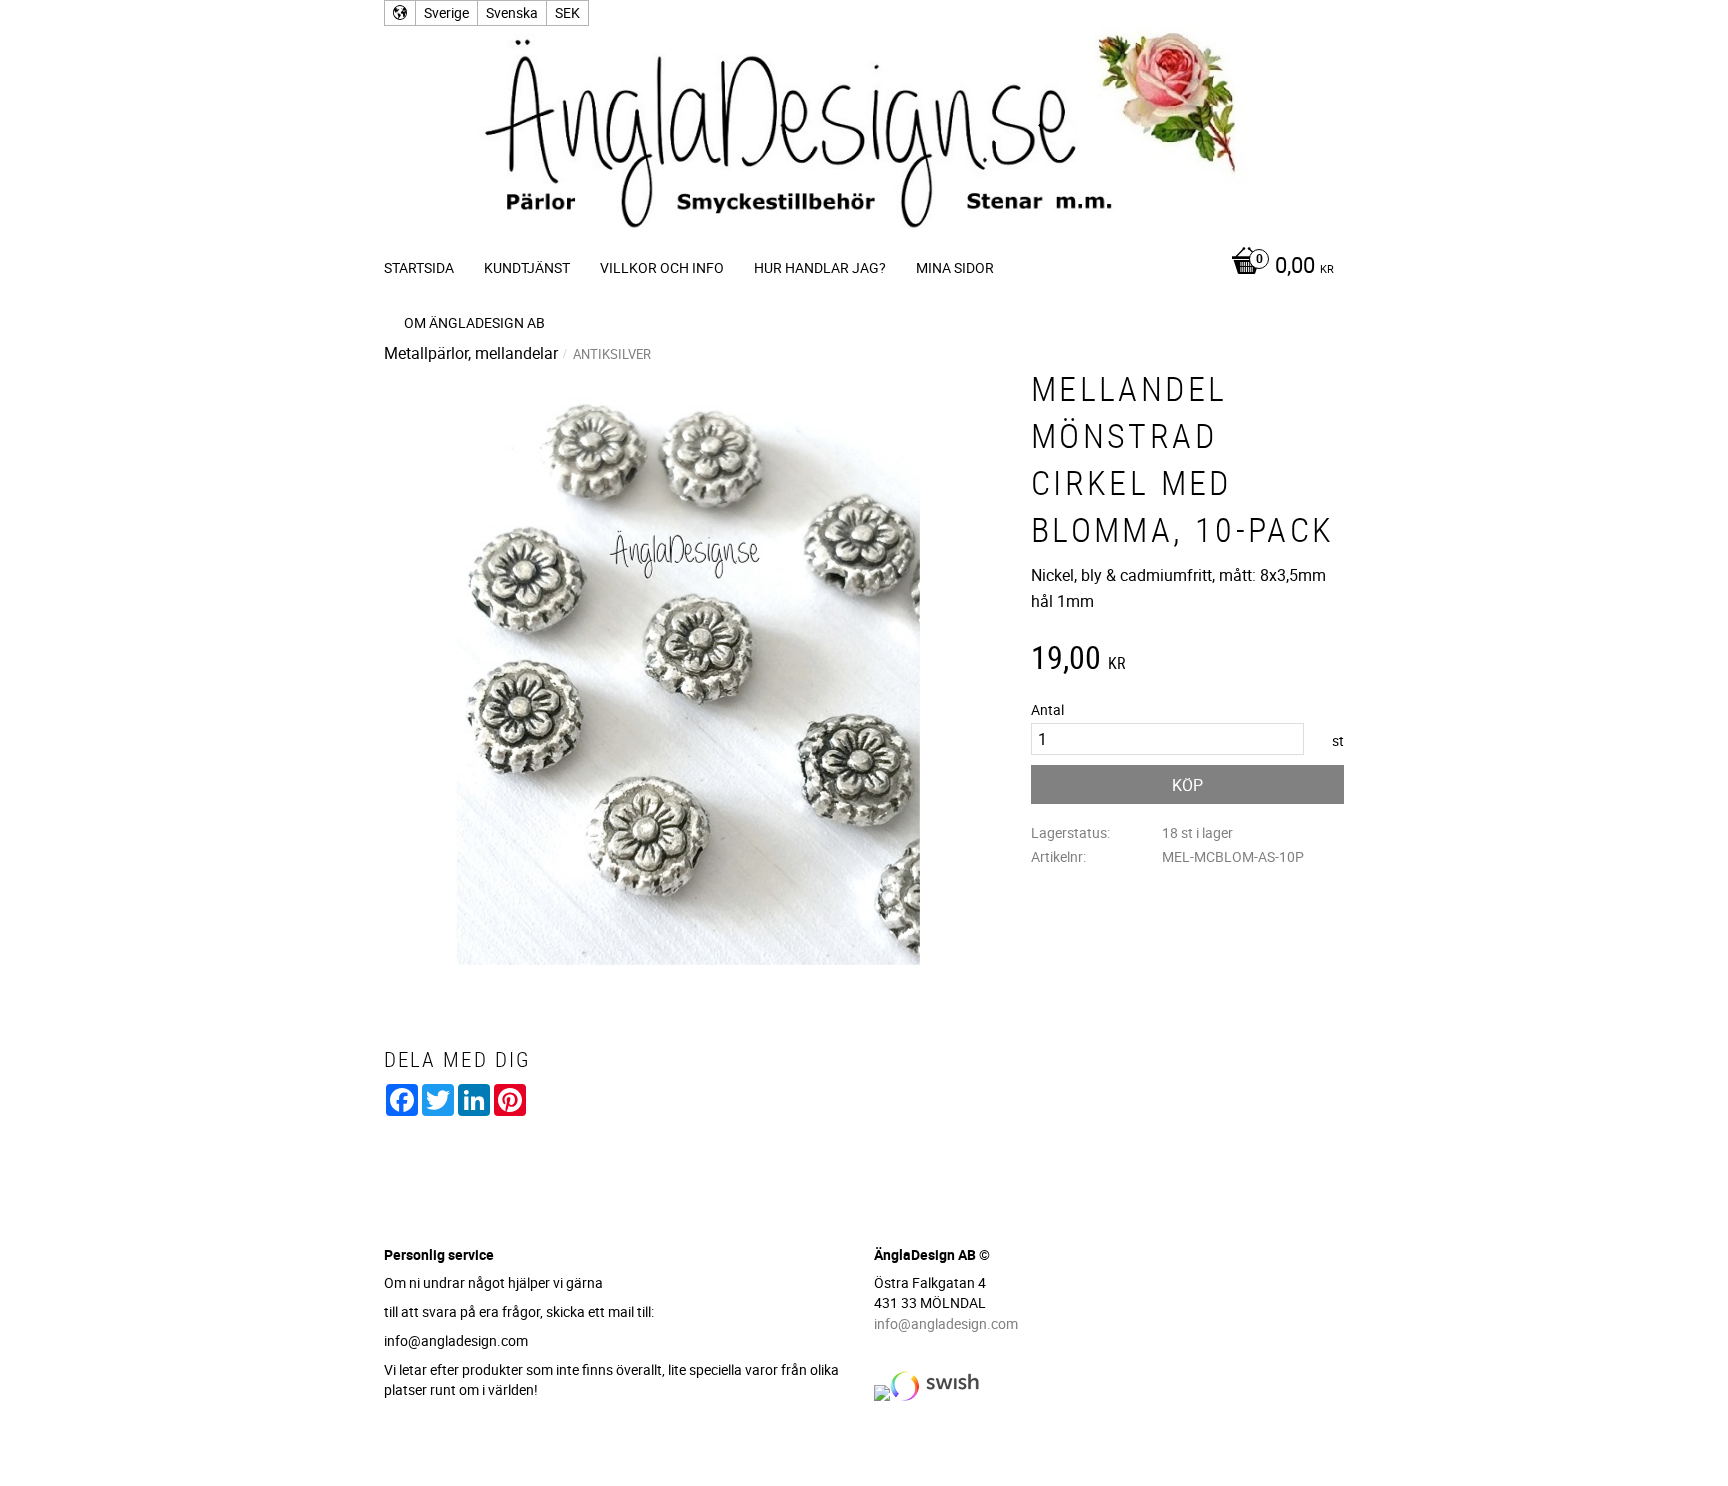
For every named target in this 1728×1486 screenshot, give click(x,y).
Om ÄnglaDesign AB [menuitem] (474, 322)
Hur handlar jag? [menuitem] (820, 267)
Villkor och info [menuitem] (662, 267)
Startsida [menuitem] (419, 267)
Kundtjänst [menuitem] (527, 267)
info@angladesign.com (946, 1323)
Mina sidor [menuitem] (955, 267)
